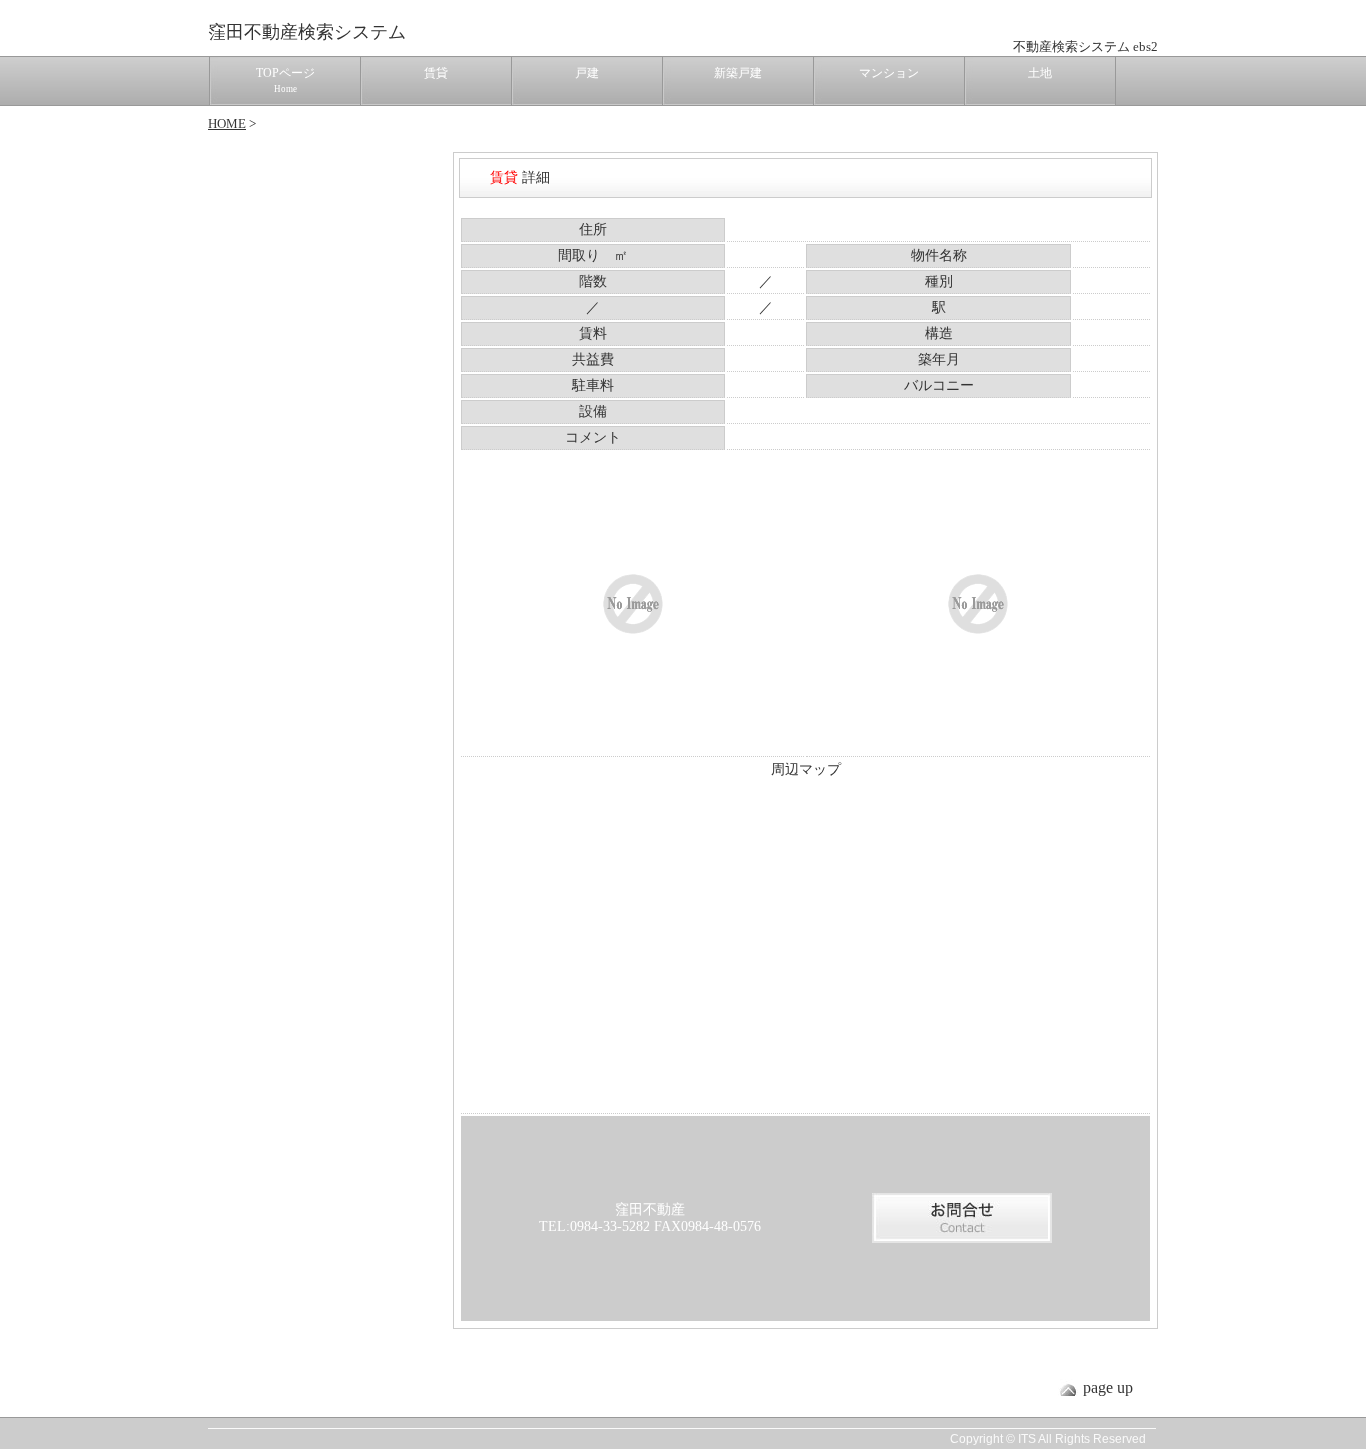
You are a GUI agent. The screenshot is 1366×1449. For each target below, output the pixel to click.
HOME (227, 123)
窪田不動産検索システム (307, 32)
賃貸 (436, 73)
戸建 (587, 73)
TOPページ (285, 80)
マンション (889, 73)
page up (1108, 1387)
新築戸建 (738, 73)
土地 (1040, 73)
